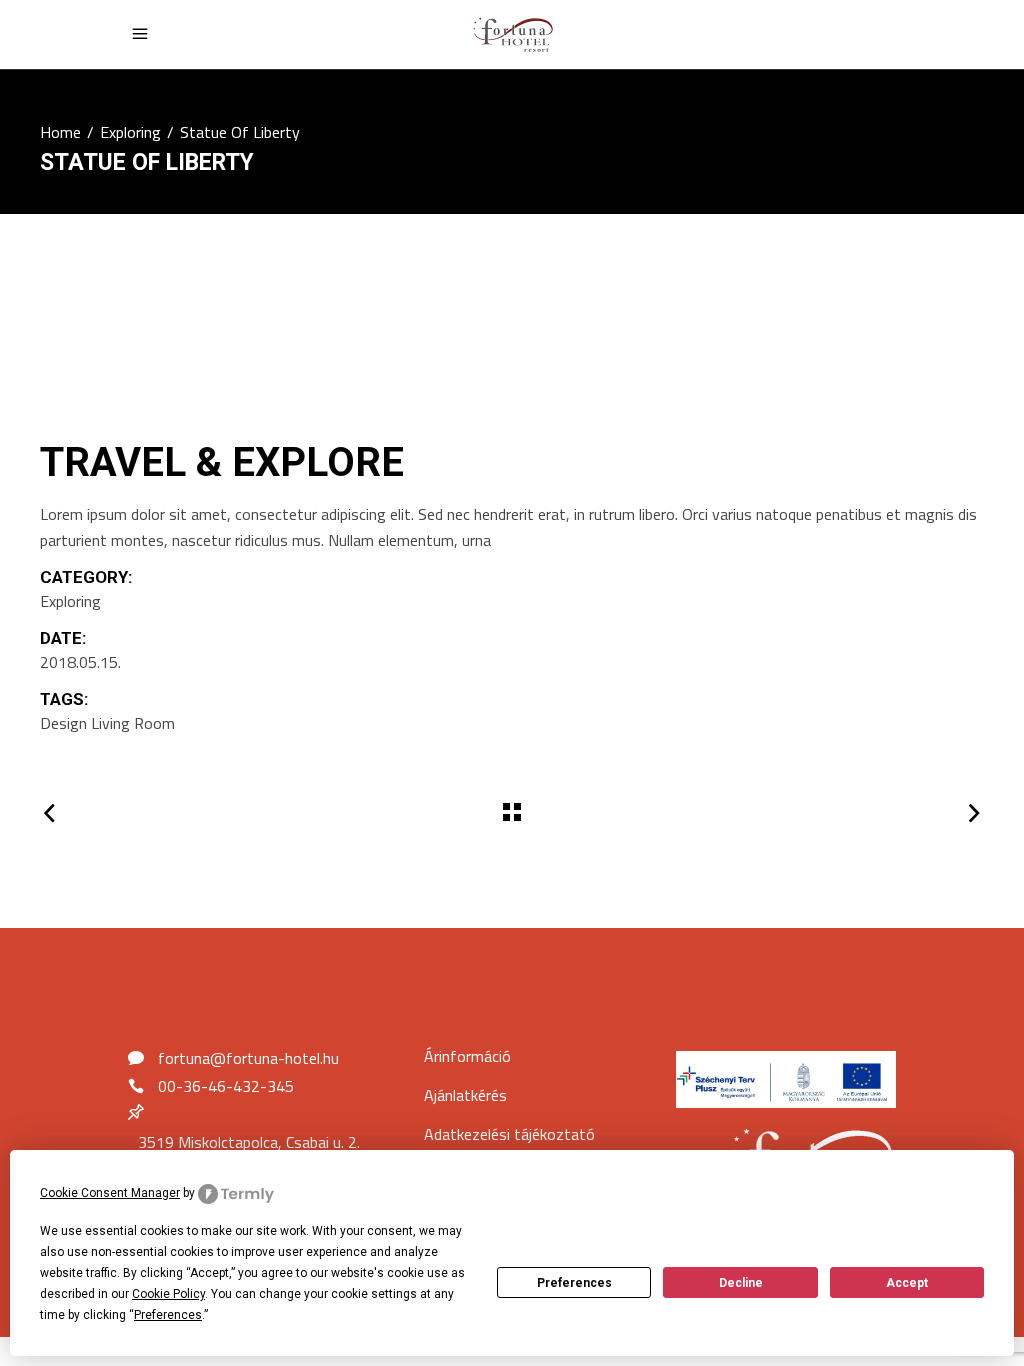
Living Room (133, 723)
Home (60, 132)
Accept (907, 1283)
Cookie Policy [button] (168, 1294)
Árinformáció (467, 1056)
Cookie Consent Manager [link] (110, 1193)
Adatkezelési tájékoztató (509, 1134)
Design (63, 723)
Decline (741, 1283)
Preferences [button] (168, 1315)
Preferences (574, 1283)
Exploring (130, 132)
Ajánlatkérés (465, 1095)
